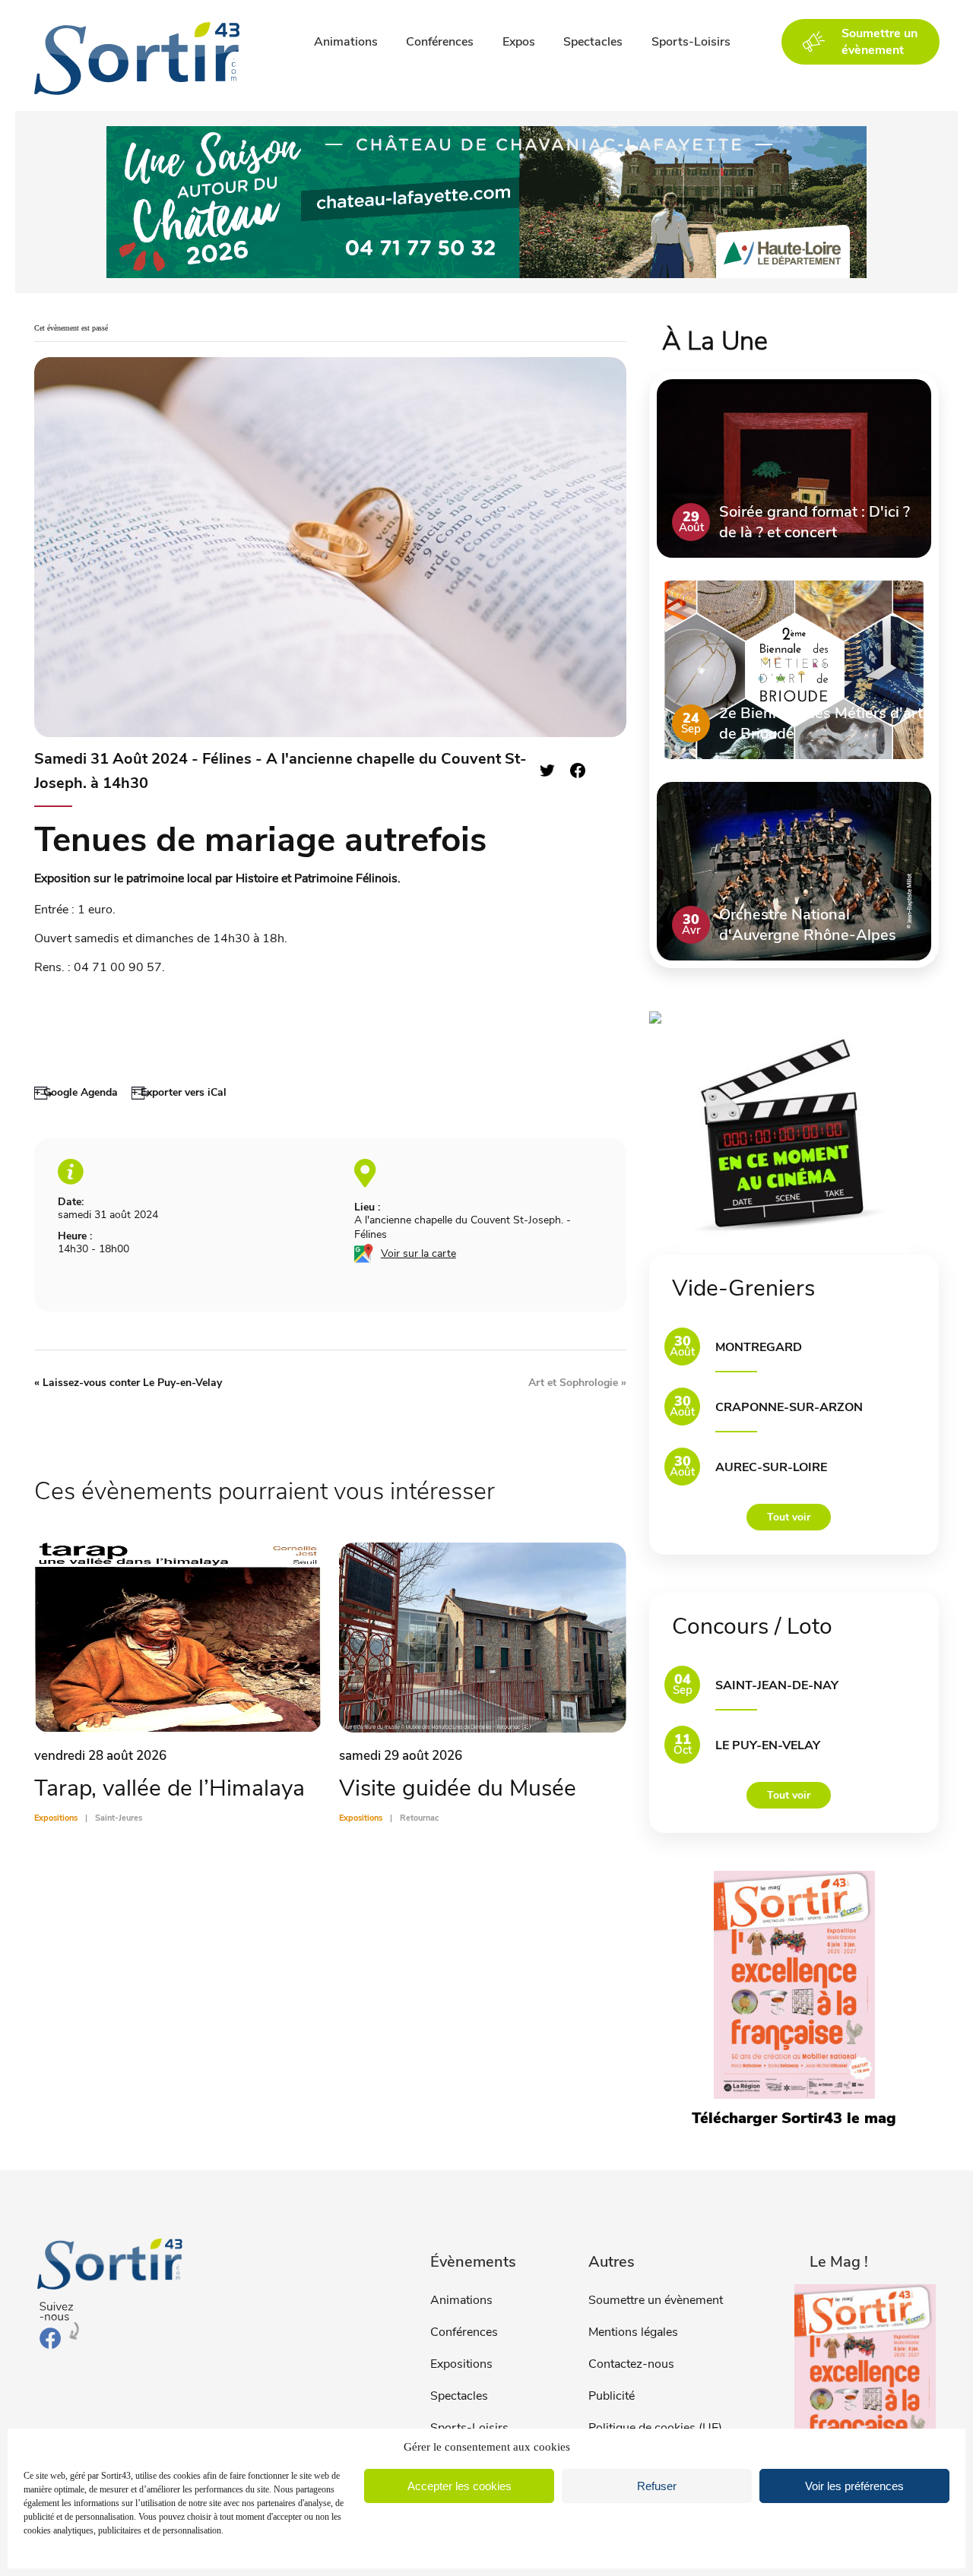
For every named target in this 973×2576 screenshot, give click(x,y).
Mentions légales (633, 2332)
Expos (519, 42)
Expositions (461, 2364)
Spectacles (593, 42)
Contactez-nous (631, 2364)
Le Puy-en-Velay (768, 1745)
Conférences (440, 42)
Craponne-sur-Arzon (789, 1407)
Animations (346, 42)
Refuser (657, 2486)
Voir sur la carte (418, 1253)
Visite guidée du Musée (458, 1788)
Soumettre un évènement (656, 2300)
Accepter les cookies (460, 2486)
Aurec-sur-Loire (771, 1467)
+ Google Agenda (76, 1092)
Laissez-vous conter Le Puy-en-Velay (128, 1383)
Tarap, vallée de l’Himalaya (170, 1788)
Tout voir (789, 1517)
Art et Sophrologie (577, 1383)
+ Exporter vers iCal (179, 1092)
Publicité (612, 2396)
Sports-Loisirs (691, 42)
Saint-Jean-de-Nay (777, 1685)
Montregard (759, 1347)
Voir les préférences (854, 2486)
